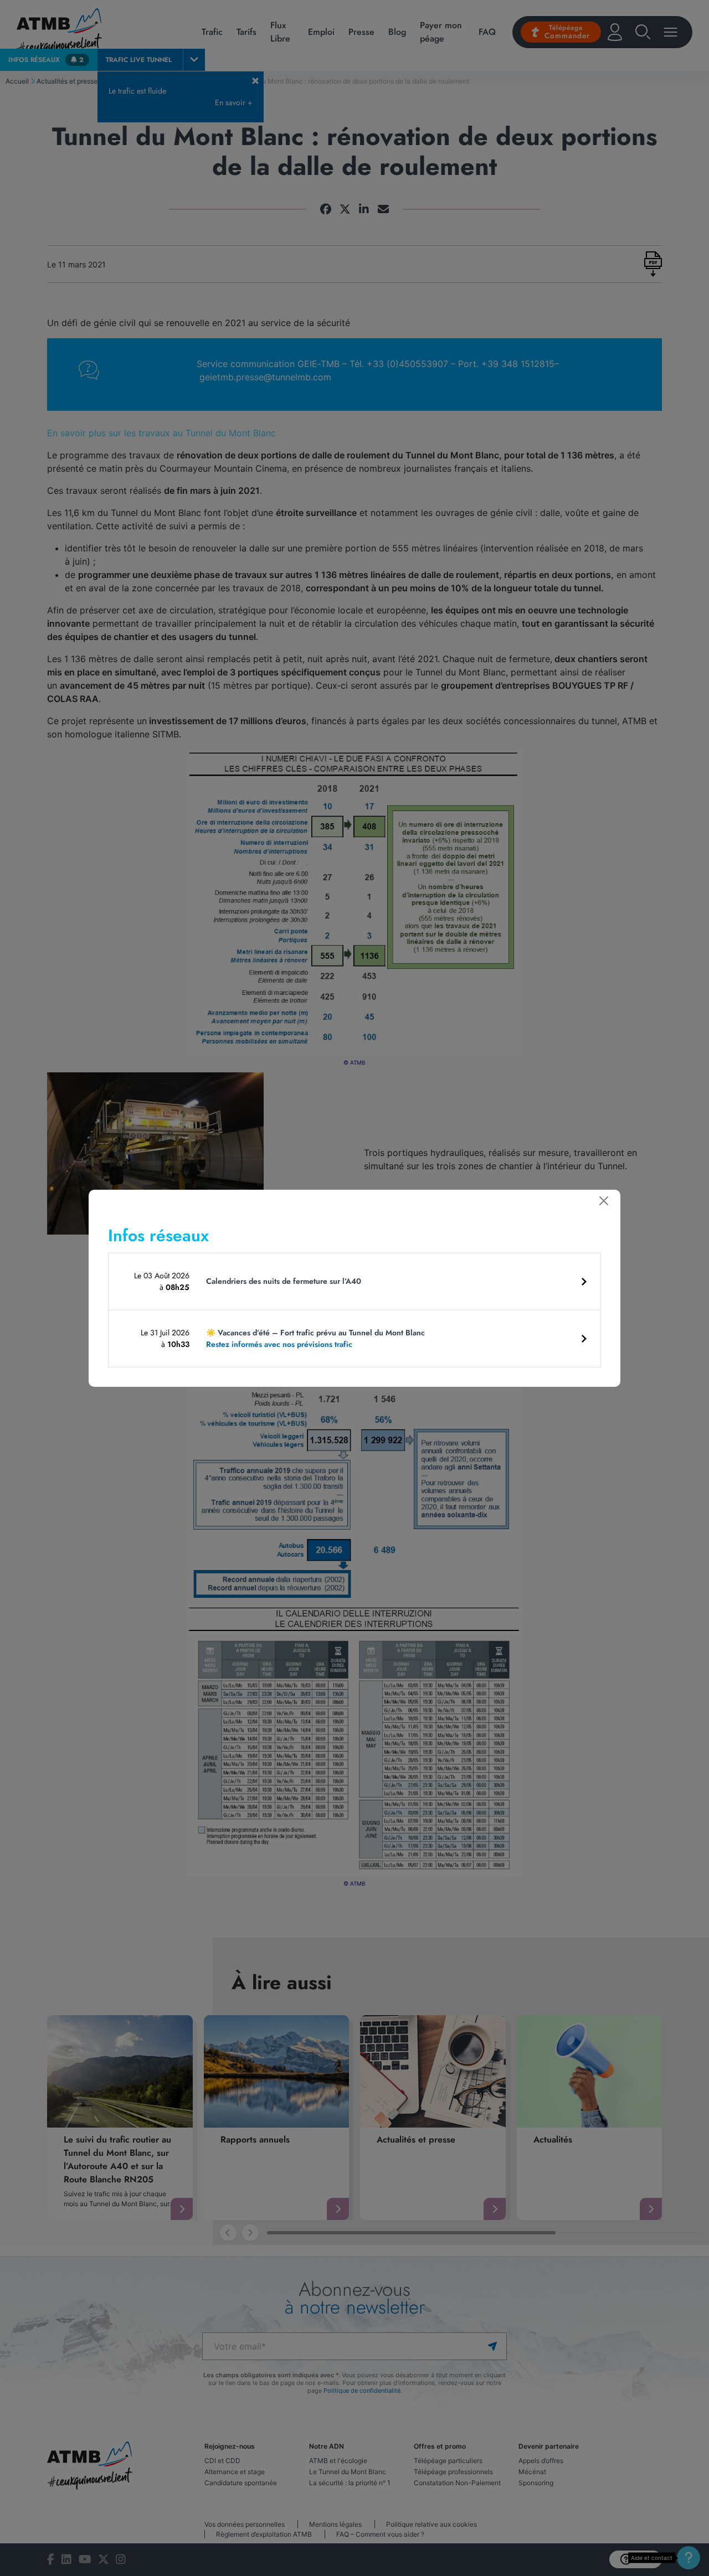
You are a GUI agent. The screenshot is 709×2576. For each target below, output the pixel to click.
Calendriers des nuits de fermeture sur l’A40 (284, 1281)
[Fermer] (604, 1201)
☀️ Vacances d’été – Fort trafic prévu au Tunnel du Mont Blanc (315, 1338)
